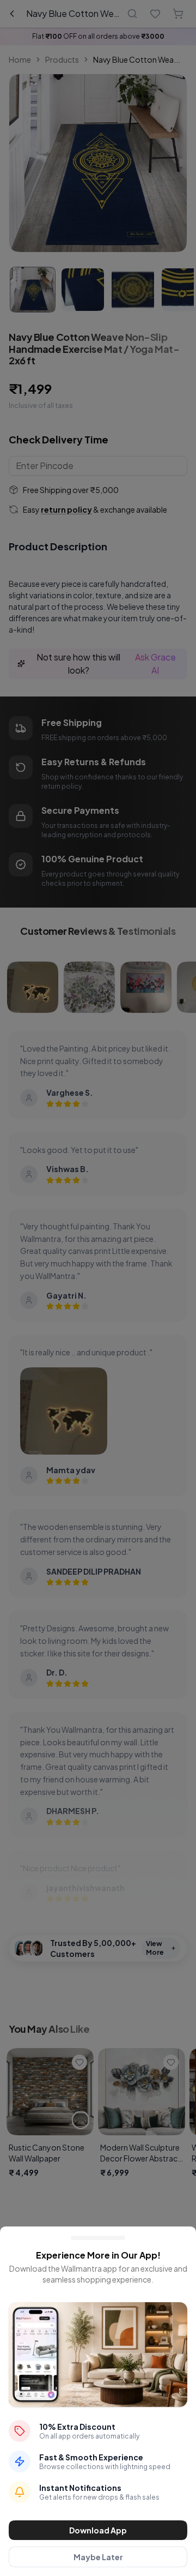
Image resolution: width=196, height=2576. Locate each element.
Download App (98, 2530)
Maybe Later (98, 2557)
